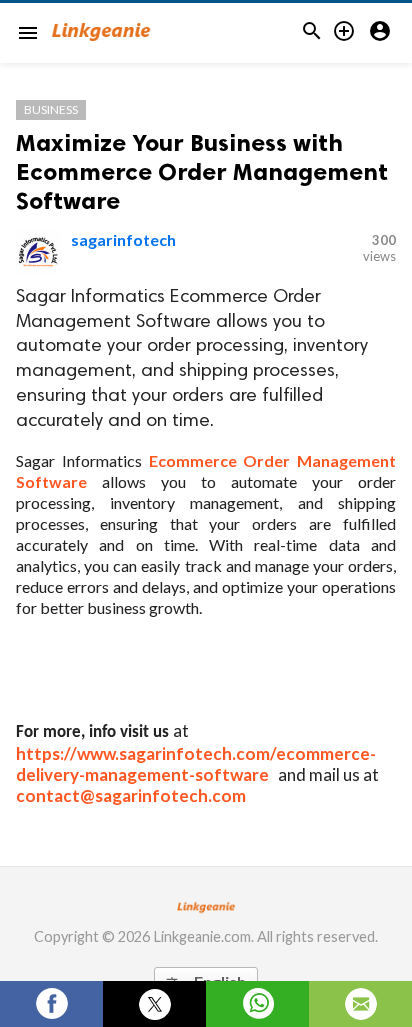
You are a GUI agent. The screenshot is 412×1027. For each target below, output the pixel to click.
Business (51, 109)
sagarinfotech (123, 239)
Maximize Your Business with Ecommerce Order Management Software (202, 171)
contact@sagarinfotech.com (131, 795)
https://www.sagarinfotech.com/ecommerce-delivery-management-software (196, 764)
